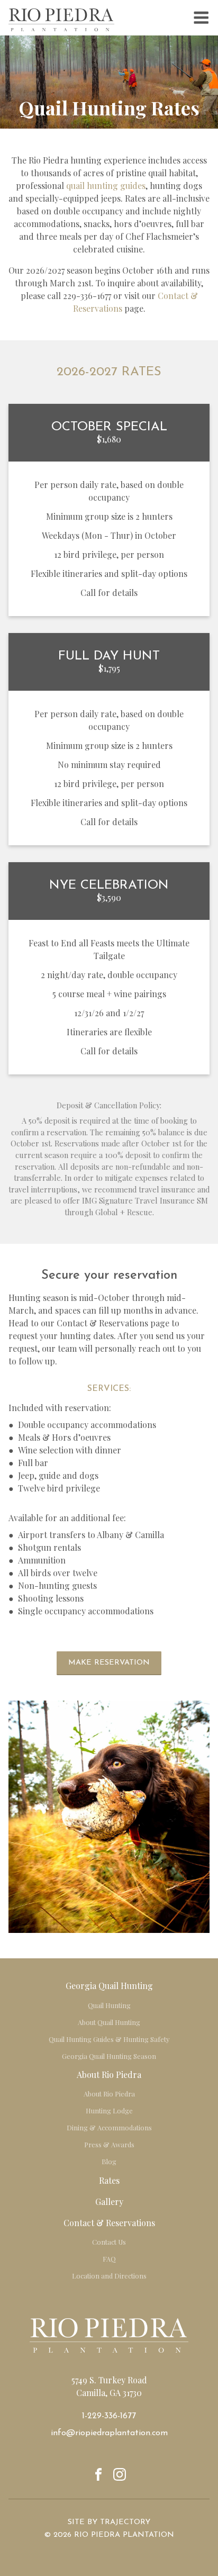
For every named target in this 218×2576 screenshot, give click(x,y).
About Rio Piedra (109, 2075)
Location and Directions (109, 2276)
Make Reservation (109, 1663)
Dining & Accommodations (109, 2127)
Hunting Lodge (109, 2110)
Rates (109, 2180)
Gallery (109, 2202)
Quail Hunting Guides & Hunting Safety (109, 2039)
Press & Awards (109, 2144)
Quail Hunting (109, 2005)
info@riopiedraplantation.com (109, 2433)
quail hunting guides (105, 186)
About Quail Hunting (109, 2022)
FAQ (109, 2259)
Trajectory (125, 2522)
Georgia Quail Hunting (109, 1986)
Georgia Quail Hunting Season (109, 2056)
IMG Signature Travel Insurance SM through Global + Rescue (136, 1206)
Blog (109, 2161)
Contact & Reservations (109, 2223)
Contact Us (109, 2242)
